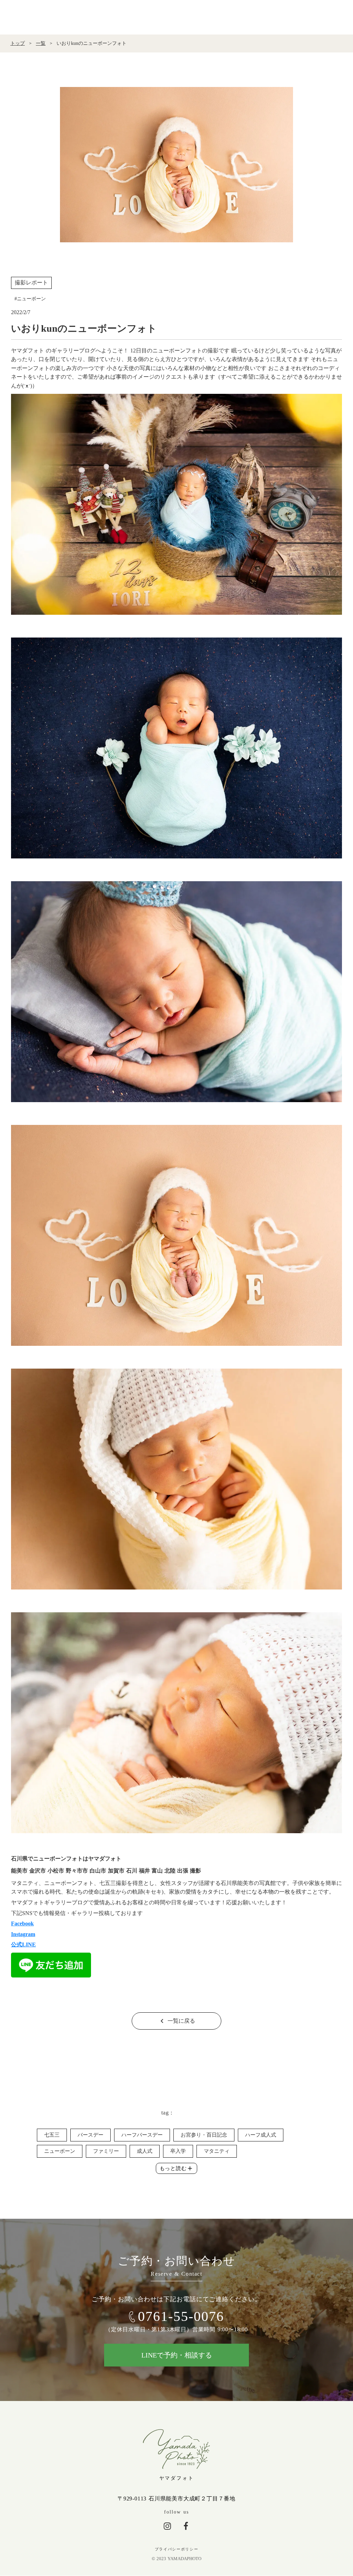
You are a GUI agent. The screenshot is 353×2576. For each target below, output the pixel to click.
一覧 (41, 43)
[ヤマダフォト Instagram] (167, 2526)
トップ (18, 43)
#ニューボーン (30, 299)
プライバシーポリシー (177, 2549)
